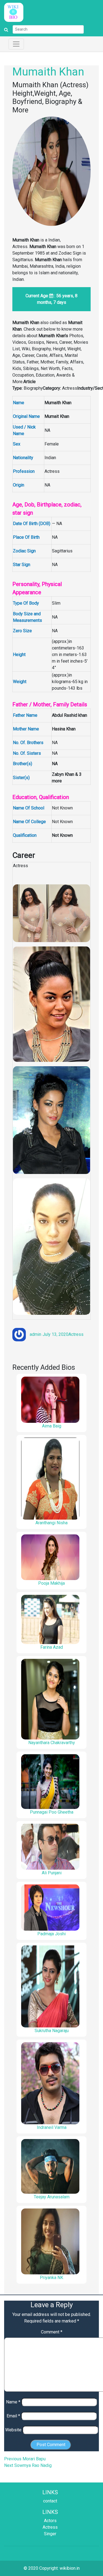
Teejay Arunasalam (52, 2197)
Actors (50, 2521)
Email (13, 2416)
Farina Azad (52, 1647)
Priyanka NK (51, 2278)
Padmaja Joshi (51, 1934)
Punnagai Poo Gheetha (52, 1812)
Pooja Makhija (51, 1583)
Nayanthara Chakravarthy (52, 1743)
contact (50, 2501)
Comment (52, 2332)
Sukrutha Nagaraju (52, 2031)
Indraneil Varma (52, 2127)
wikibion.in (70, 2568)
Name (13, 2402)
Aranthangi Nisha (51, 1523)
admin (35, 1334)
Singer (50, 2534)
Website (13, 2430)
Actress (76, 1334)
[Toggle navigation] (16, 44)
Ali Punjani (52, 1873)
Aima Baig (52, 1426)
